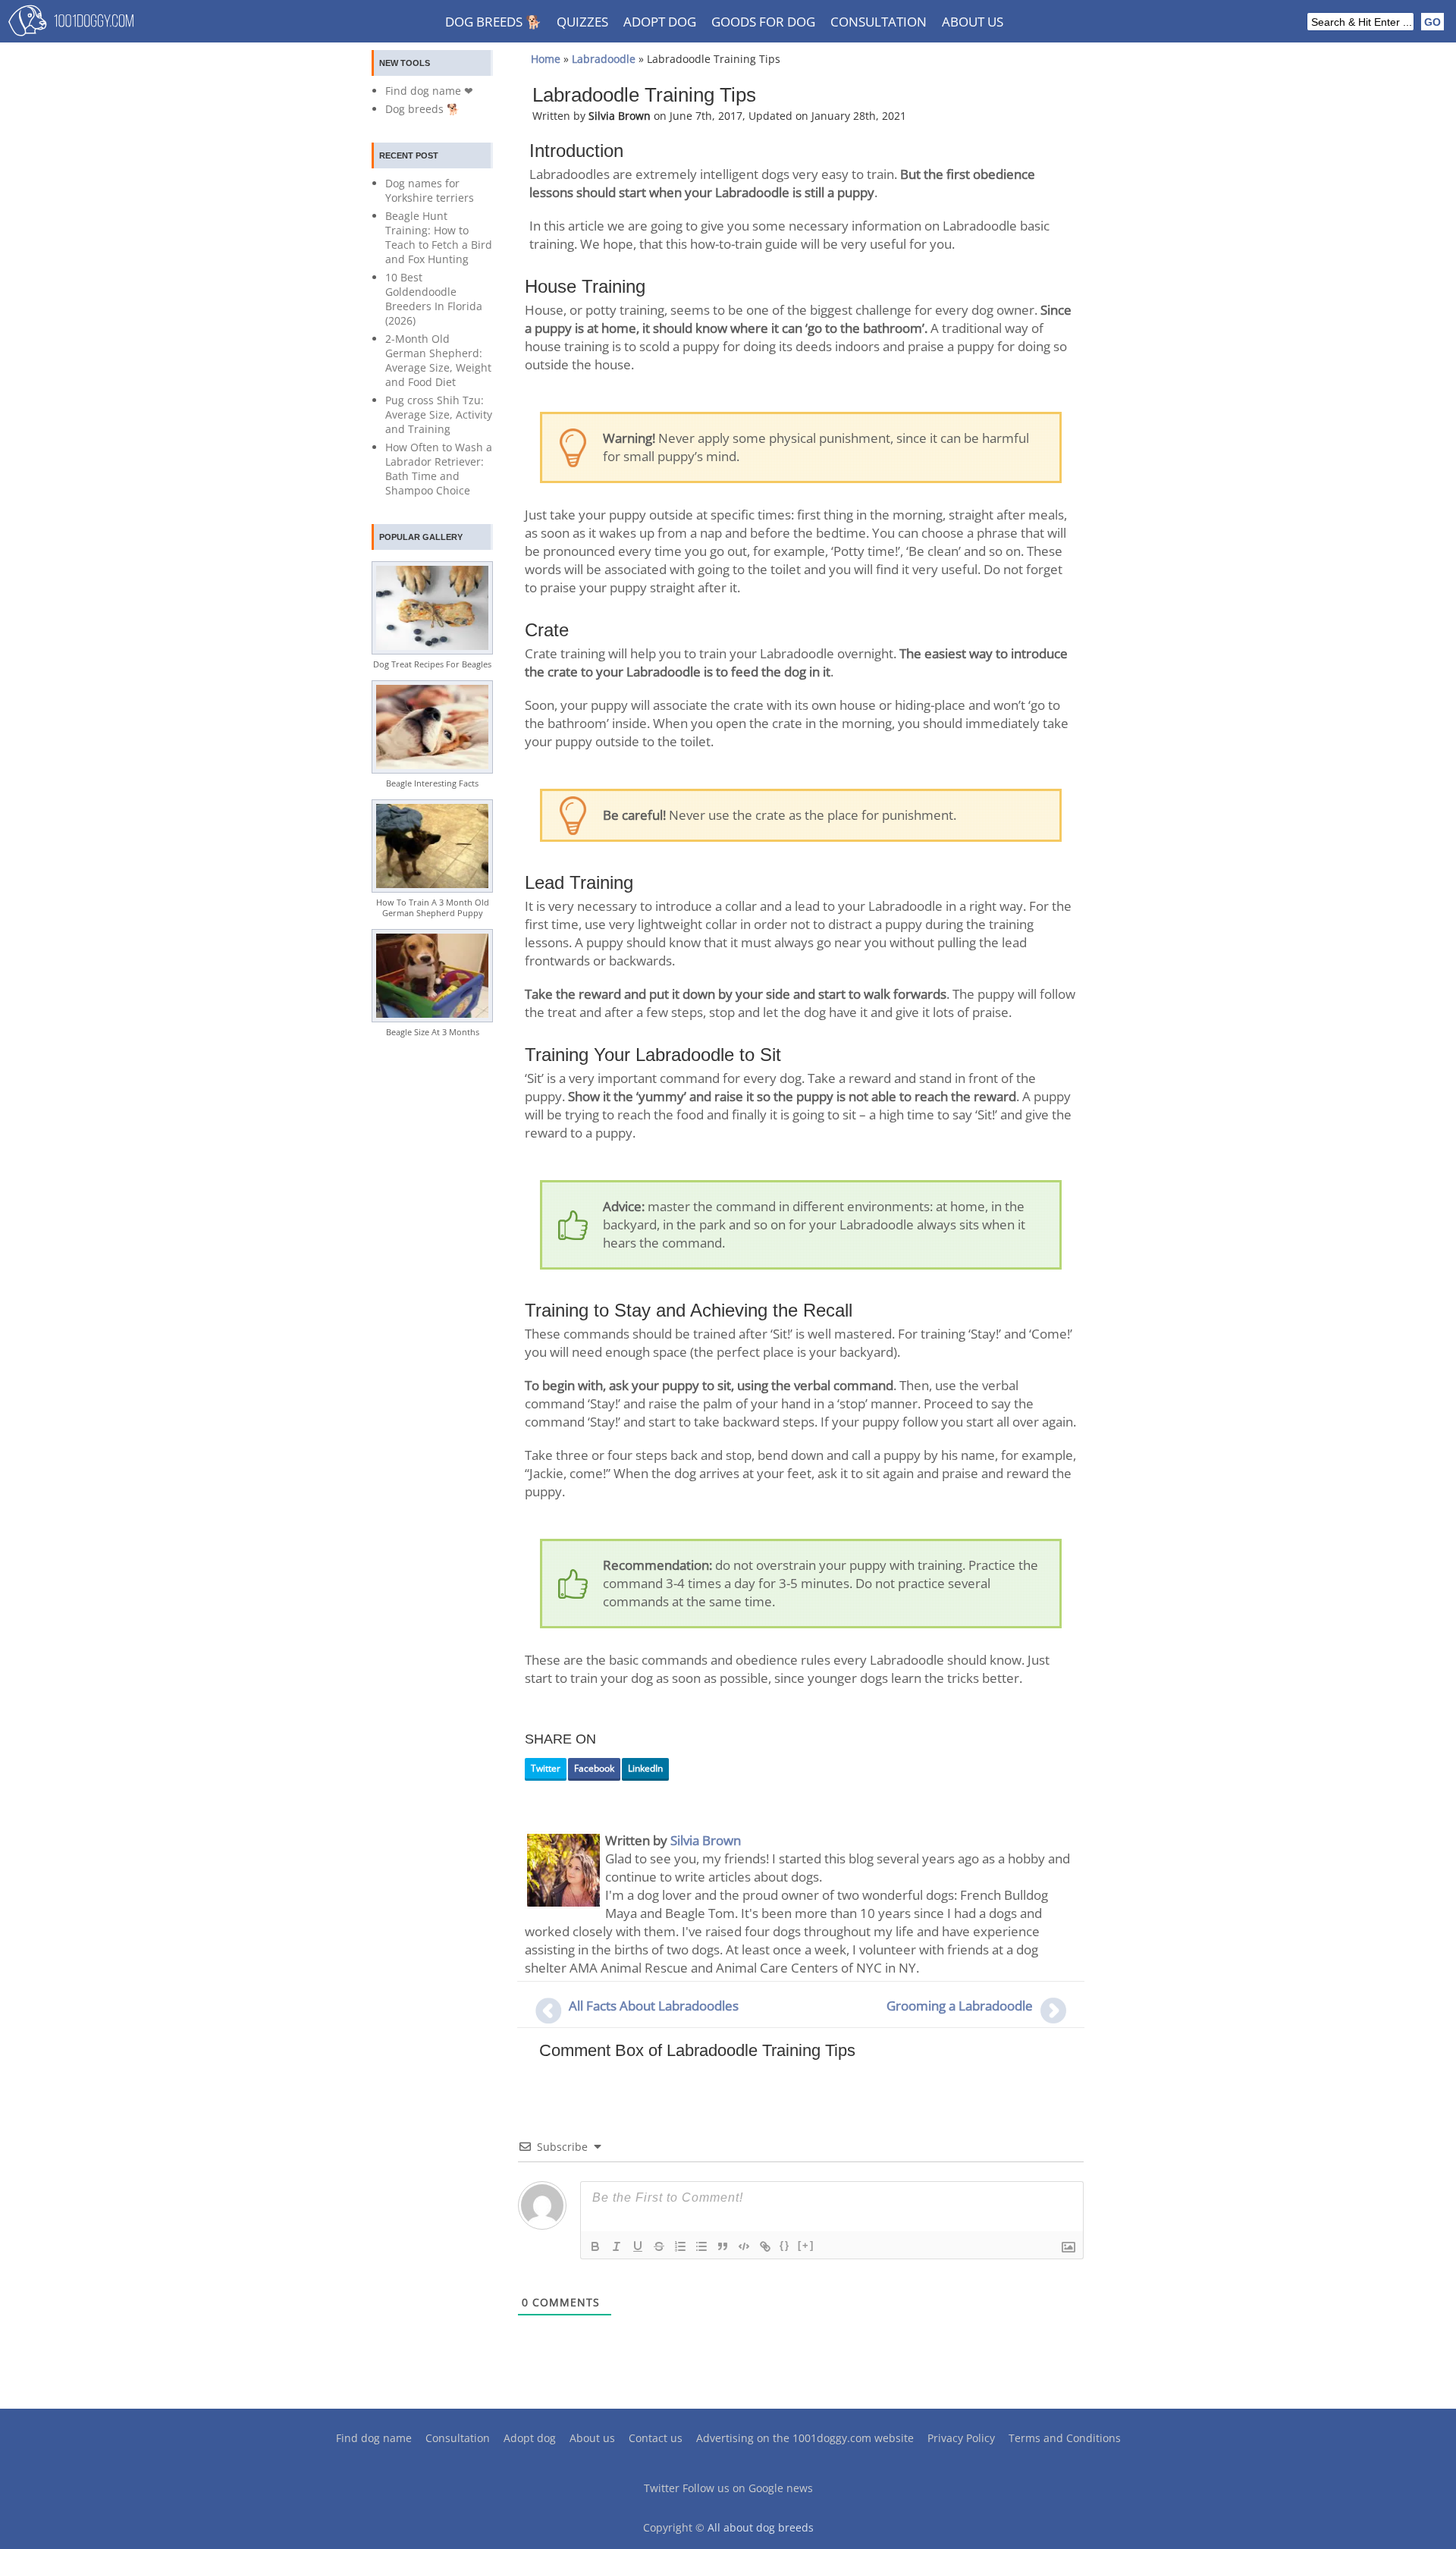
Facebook (594, 1768)
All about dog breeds (761, 2527)
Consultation (879, 22)
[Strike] (659, 2246)
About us (973, 22)
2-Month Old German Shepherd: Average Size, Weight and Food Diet (438, 360)
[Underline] (638, 2246)
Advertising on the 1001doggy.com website (805, 2438)
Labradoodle (604, 59)
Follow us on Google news (748, 2488)
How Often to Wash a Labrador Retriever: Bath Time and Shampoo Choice (439, 469)
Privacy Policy (961, 2438)
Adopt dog (660, 22)
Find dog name (374, 2438)
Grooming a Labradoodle (960, 2006)
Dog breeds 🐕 (493, 22)
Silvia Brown (706, 1840)
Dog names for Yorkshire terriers (430, 190)
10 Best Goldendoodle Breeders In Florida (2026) (434, 299)
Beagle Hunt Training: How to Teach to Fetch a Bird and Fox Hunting (439, 237)
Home (546, 59)
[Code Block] (744, 2246)
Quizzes (582, 22)
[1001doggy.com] (71, 24)
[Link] (765, 2246)
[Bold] (595, 2246)
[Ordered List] (680, 2246)
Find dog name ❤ (429, 91)
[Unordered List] (701, 2246)
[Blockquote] (723, 2246)
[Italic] (617, 2246)
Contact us (656, 2438)
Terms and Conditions (1065, 2438)
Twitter (546, 1768)
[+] (806, 2245)
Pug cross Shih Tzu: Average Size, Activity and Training (439, 414)
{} (785, 2245)
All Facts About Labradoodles (654, 2006)
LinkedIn (645, 1768)
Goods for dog (763, 22)
